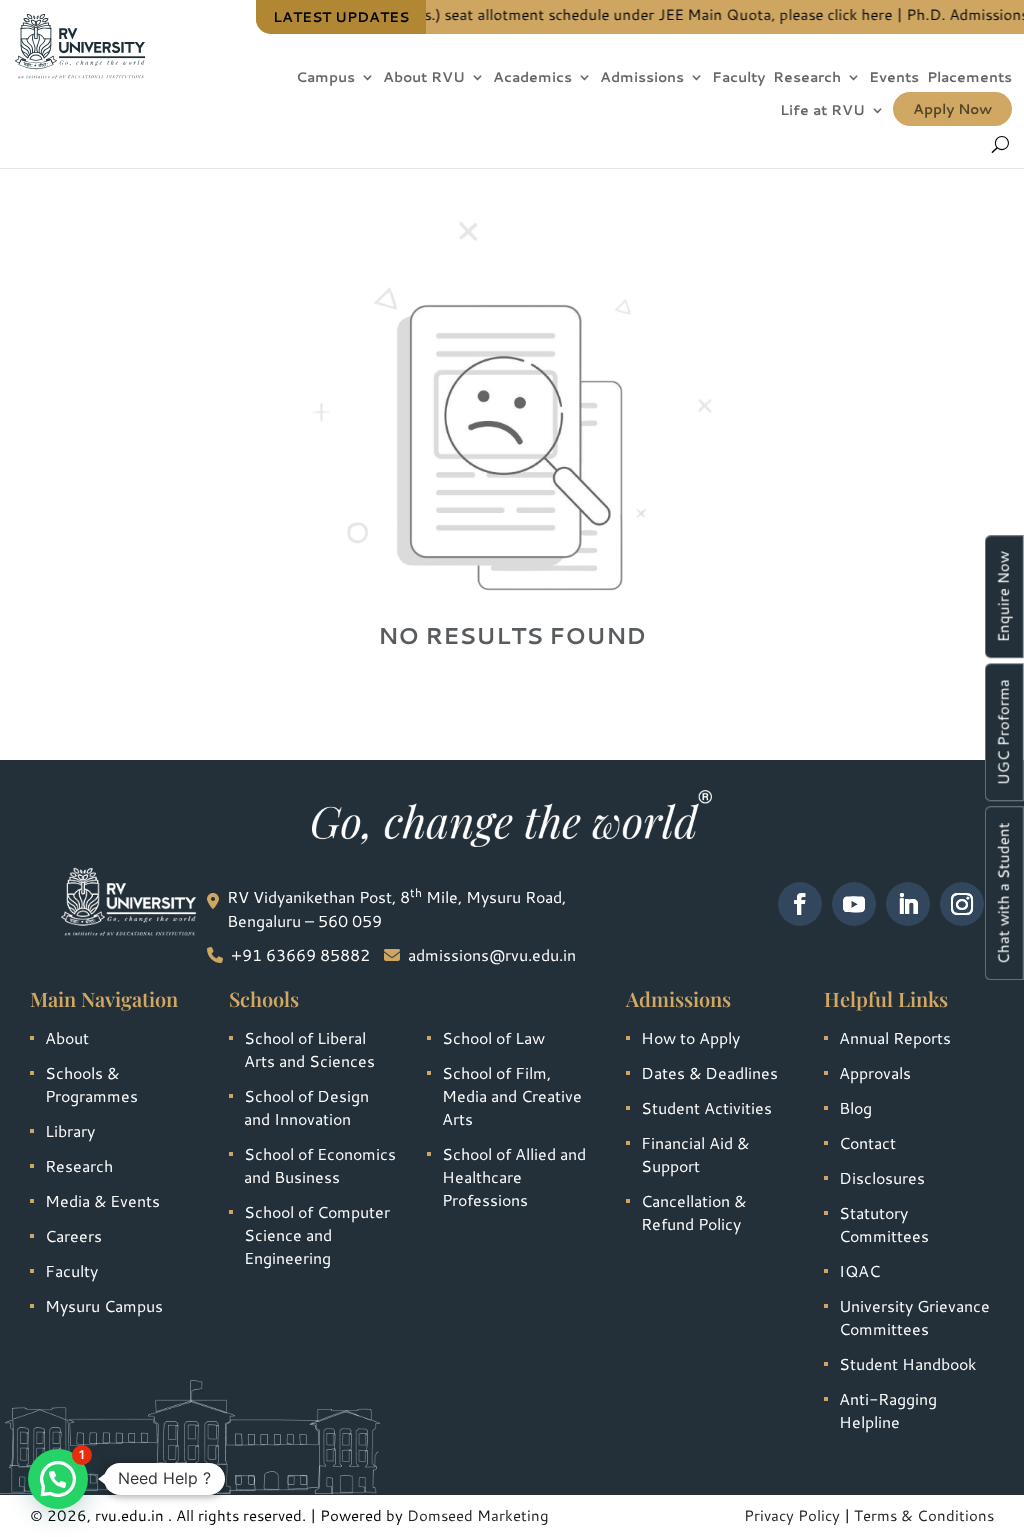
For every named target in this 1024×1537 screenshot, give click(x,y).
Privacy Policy (792, 1515)
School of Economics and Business (320, 1165)
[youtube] (854, 904)
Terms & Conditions (924, 1515)
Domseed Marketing (478, 1515)
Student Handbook (907, 1363)
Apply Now (952, 109)
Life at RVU (822, 111)
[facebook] (800, 904)
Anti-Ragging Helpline (888, 1410)
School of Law (493, 1037)
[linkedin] (908, 904)
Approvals (875, 1072)
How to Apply (690, 1037)
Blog (855, 1107)
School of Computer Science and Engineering (317, 1234)
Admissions (642, 78)
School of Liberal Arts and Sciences (309, 1049)
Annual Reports (895, 1037)
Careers (73, 1235)
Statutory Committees (884, 1224)
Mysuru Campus (104, 1305)
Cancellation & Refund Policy (693, 1212)
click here (840, 14)
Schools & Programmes (91, 1084)
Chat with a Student (1003, 893)
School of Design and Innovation (306, 1107)
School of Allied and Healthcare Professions (514, 1176)
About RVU (424, 78)
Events (894, 78)
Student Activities (706, 1107)
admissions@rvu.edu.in (492, 954)
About (67, 1037)
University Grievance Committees (914, 1317)
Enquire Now (1003, 596)
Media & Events (102, 1200)
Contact (867, 1142)
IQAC (859, 1270)
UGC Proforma (1003, 732)
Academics (532, 78)
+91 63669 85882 (300, 954)
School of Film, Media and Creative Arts (512, 1095)
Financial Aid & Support (695, 1154)
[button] (58, 1479)
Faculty (738, 78)
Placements (969, 78)
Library (70, 1130)
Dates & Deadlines (709, 1072)
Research (807, 78)
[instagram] (962, 904)
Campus (325, 78)
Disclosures (882, 1177)
